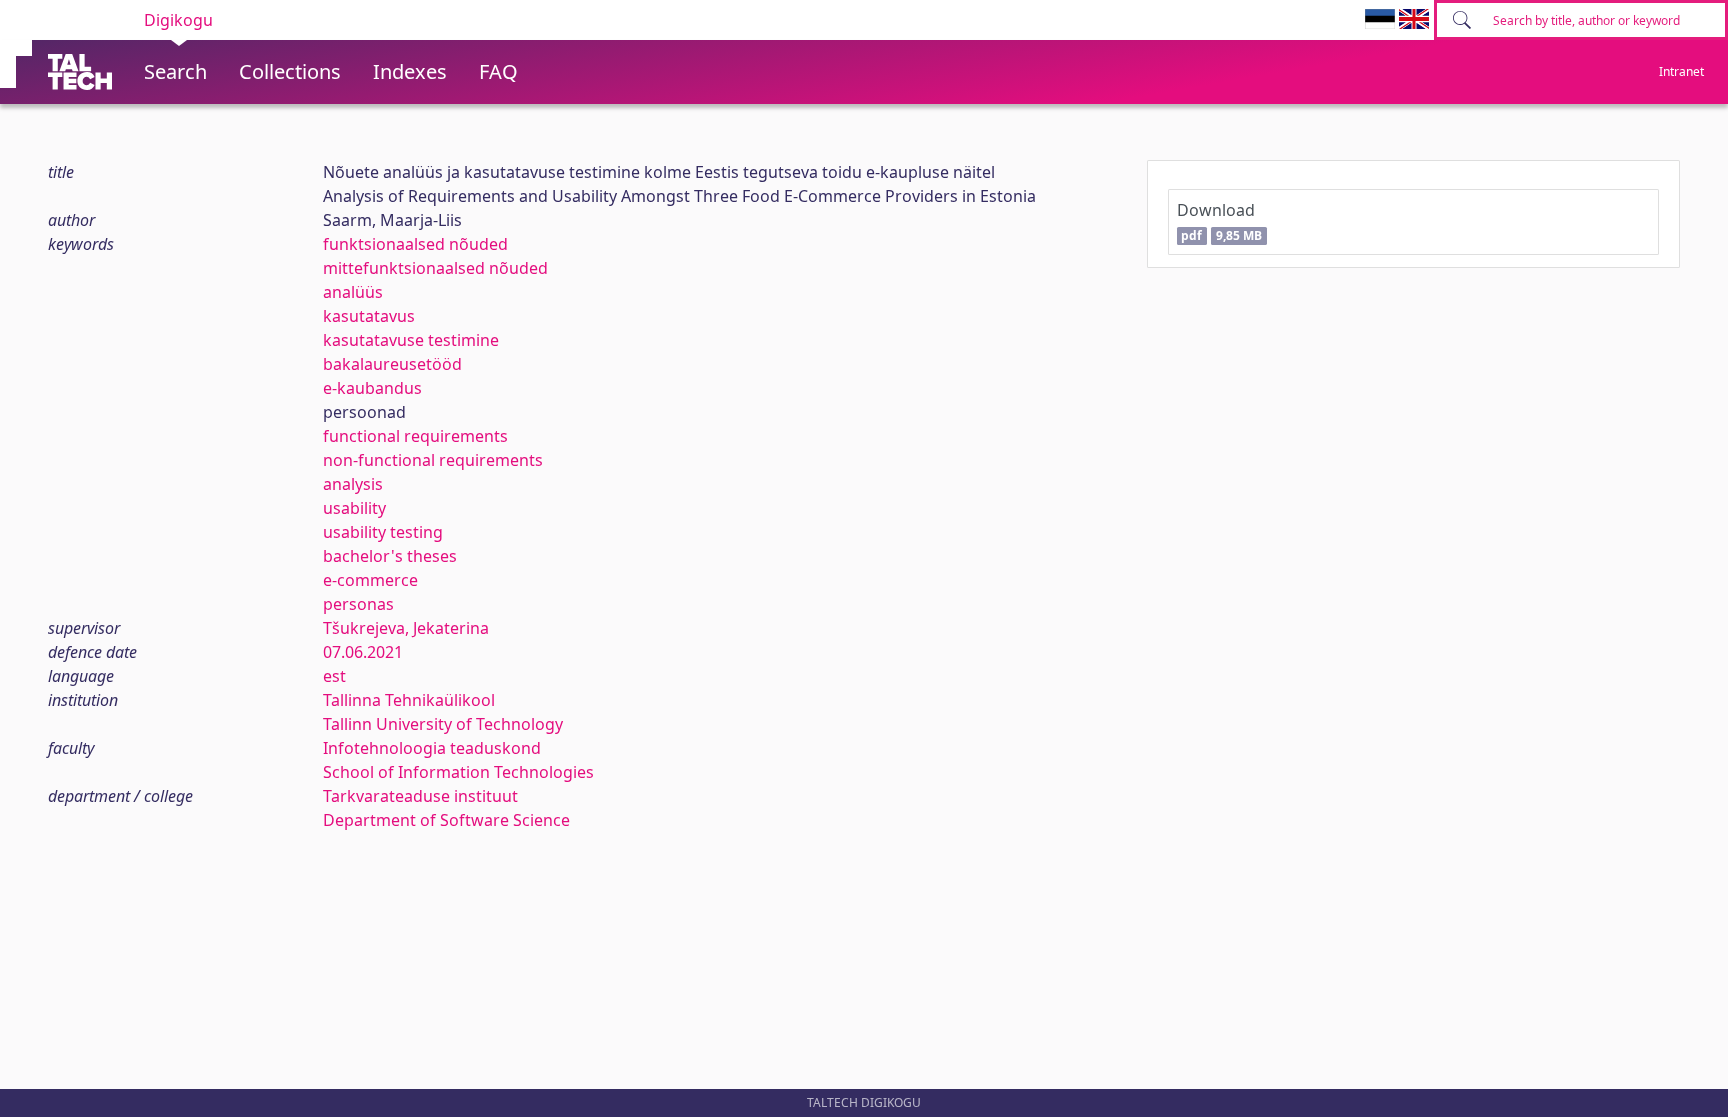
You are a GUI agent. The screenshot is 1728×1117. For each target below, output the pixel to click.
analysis (353, 484)
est (334, 676)
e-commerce (370, 580)
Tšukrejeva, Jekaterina (406, 628)
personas (358, 604)
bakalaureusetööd (392, 364)
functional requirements (415, 436)
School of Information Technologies (458, 772)
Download (1219, 221)
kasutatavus (369, 316)
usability (354, 508)
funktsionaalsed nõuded (415, 244)
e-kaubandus (372, 388)
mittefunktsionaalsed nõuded (435, 268)
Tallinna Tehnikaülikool (409, 700)
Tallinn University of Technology (443, 724)
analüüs (353, 292)
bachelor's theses (390, 556)
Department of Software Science (446, 820)
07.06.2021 (363, 652)
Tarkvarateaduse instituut (420, 796)
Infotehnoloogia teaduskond (432, 748)
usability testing (383, 532)
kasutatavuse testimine (411, 340)
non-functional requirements (433, 460)
